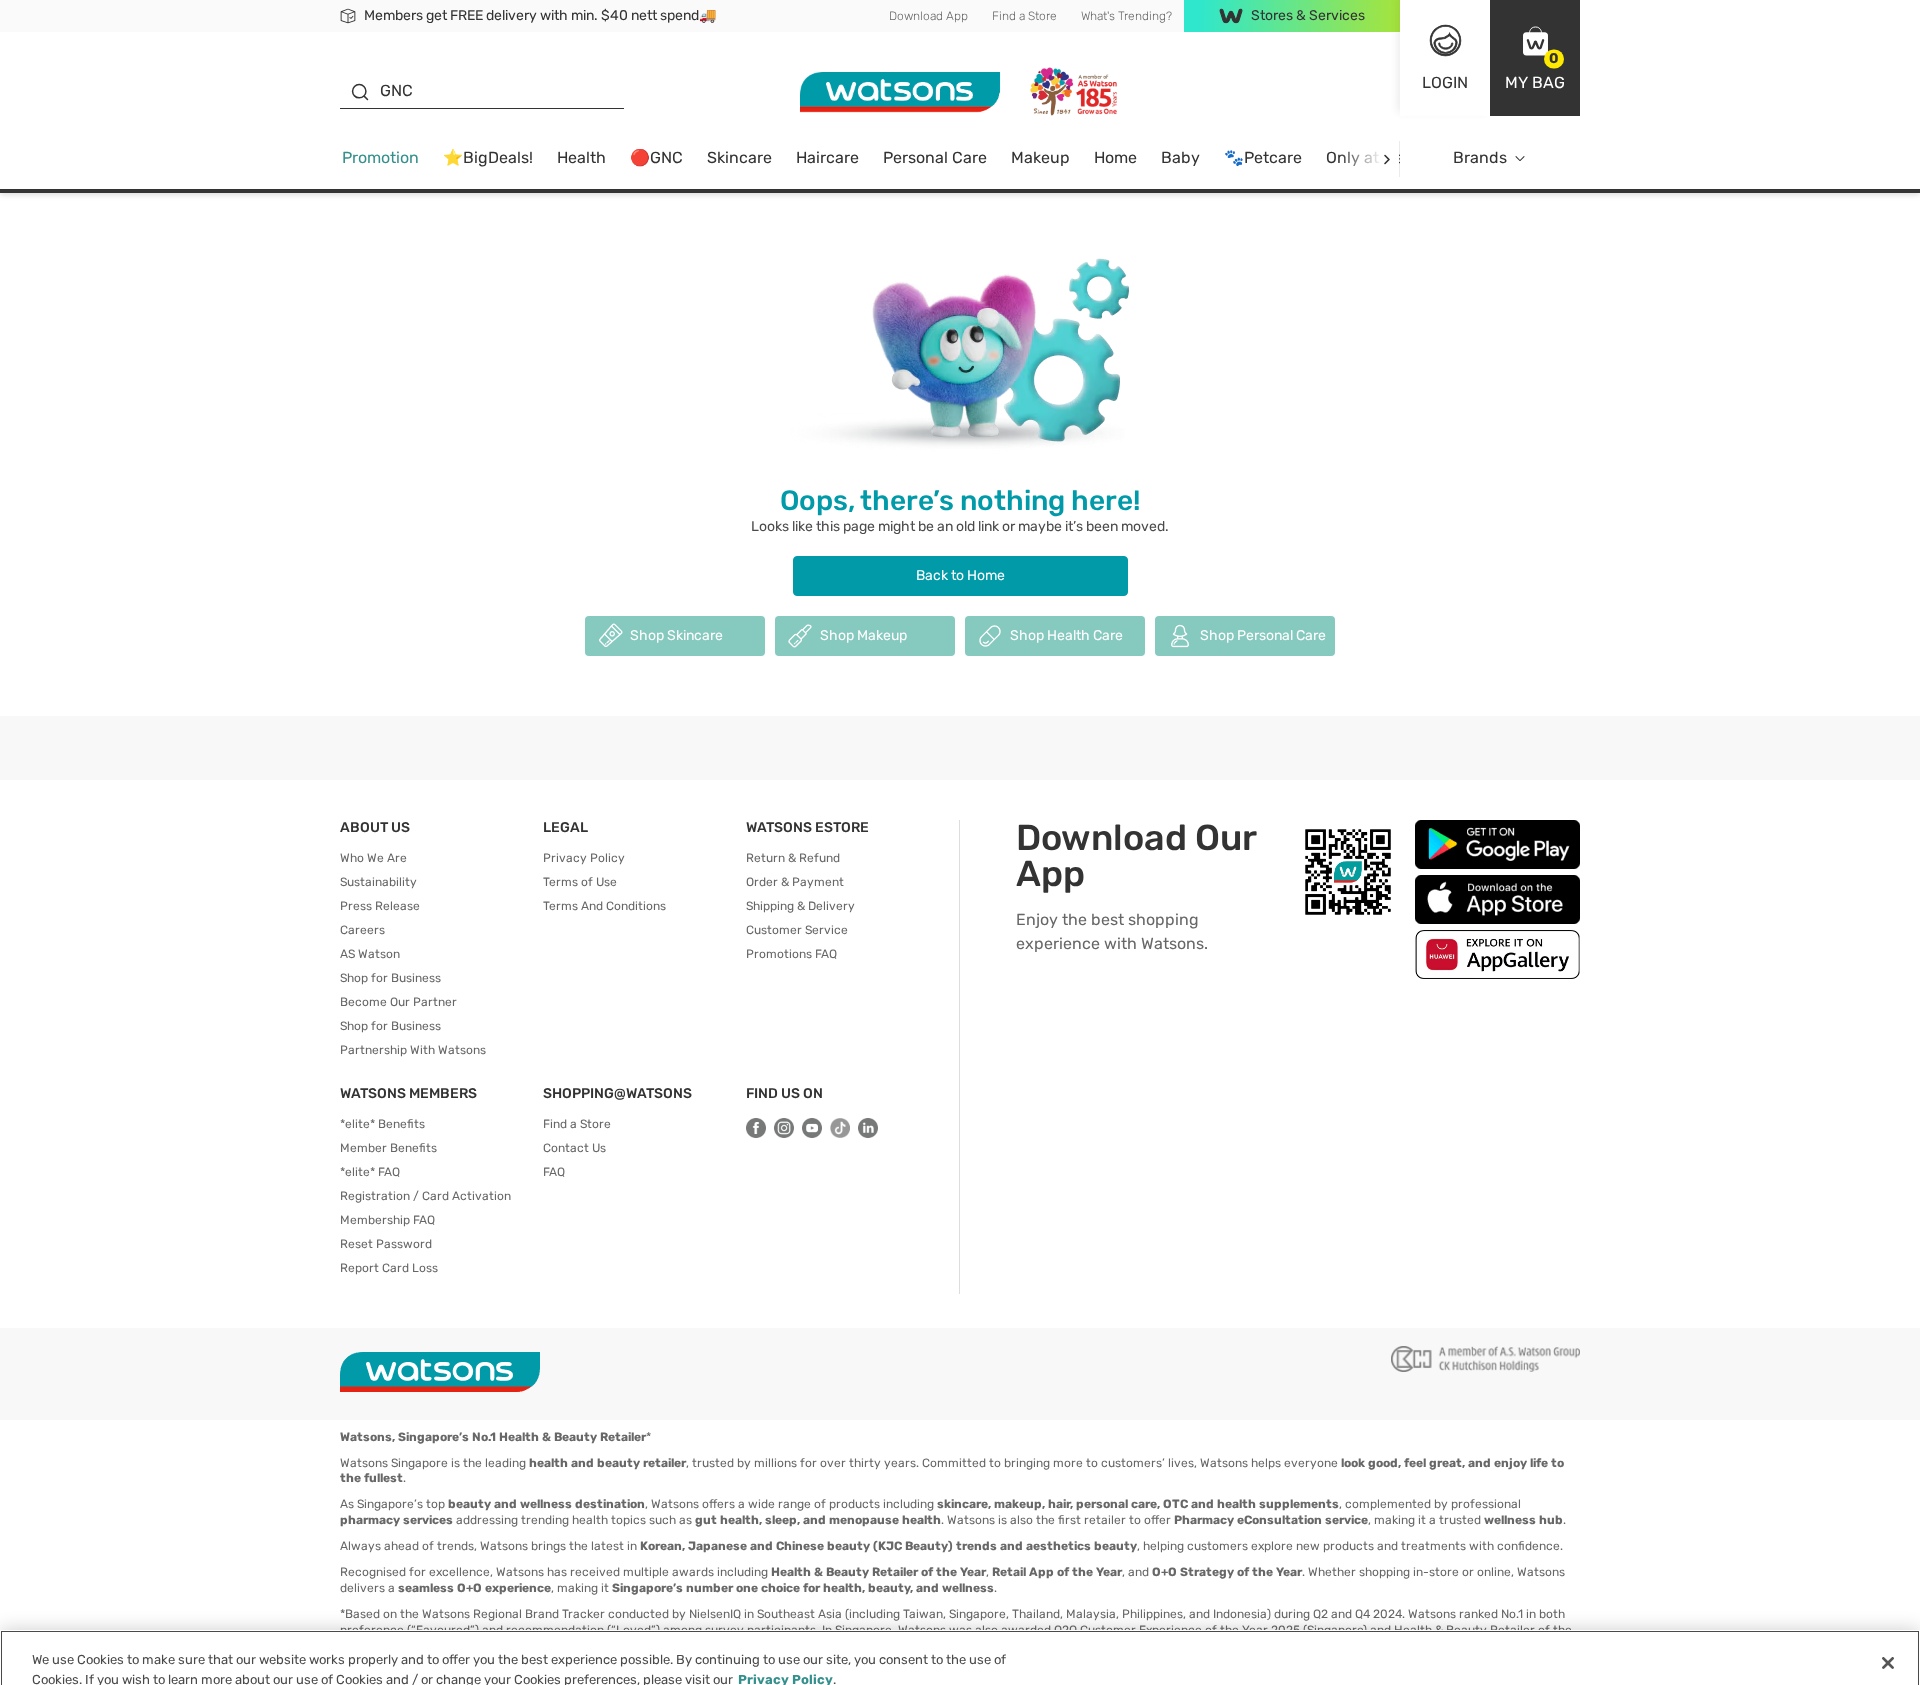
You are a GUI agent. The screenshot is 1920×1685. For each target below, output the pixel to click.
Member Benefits (388, 1148)
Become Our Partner (398, 1002)
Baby (1180, 157)
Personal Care (935, 157)
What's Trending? (1126, 16)
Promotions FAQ (791, 954)
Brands (1480, 157)
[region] (960, 1650)
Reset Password (386, 1244)
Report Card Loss (389, 1268)
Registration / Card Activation (425, 1196)
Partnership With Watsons (413, 1050)
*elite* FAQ (370, 1172)
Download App (928, 16)
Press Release (380, 906)
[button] (1535, 58)
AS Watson (370, 954)
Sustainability (378, 882)
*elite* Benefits (382, 1124)
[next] (1386, 158)
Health (581, 157)
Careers (362, 930)
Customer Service (797, 930)
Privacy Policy (584, 858)
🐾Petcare (1263, 157)
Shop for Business (390, 978)
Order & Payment (795, 882)
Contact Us (574, 1148)
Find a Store (1024, 16)
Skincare (739, 157)
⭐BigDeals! (488, 157)
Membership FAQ (387, 1220)
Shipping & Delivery (800, 906)
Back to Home (960, 575)
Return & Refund (793, 858)
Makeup (1040, 157)
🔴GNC (656, 157)
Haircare (827, 157)
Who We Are (373, 858)
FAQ (554, 1172)
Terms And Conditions (604, 906)
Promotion (380, 157)
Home (1115, 157)
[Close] (1888, 1648)
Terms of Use (580, 882)
